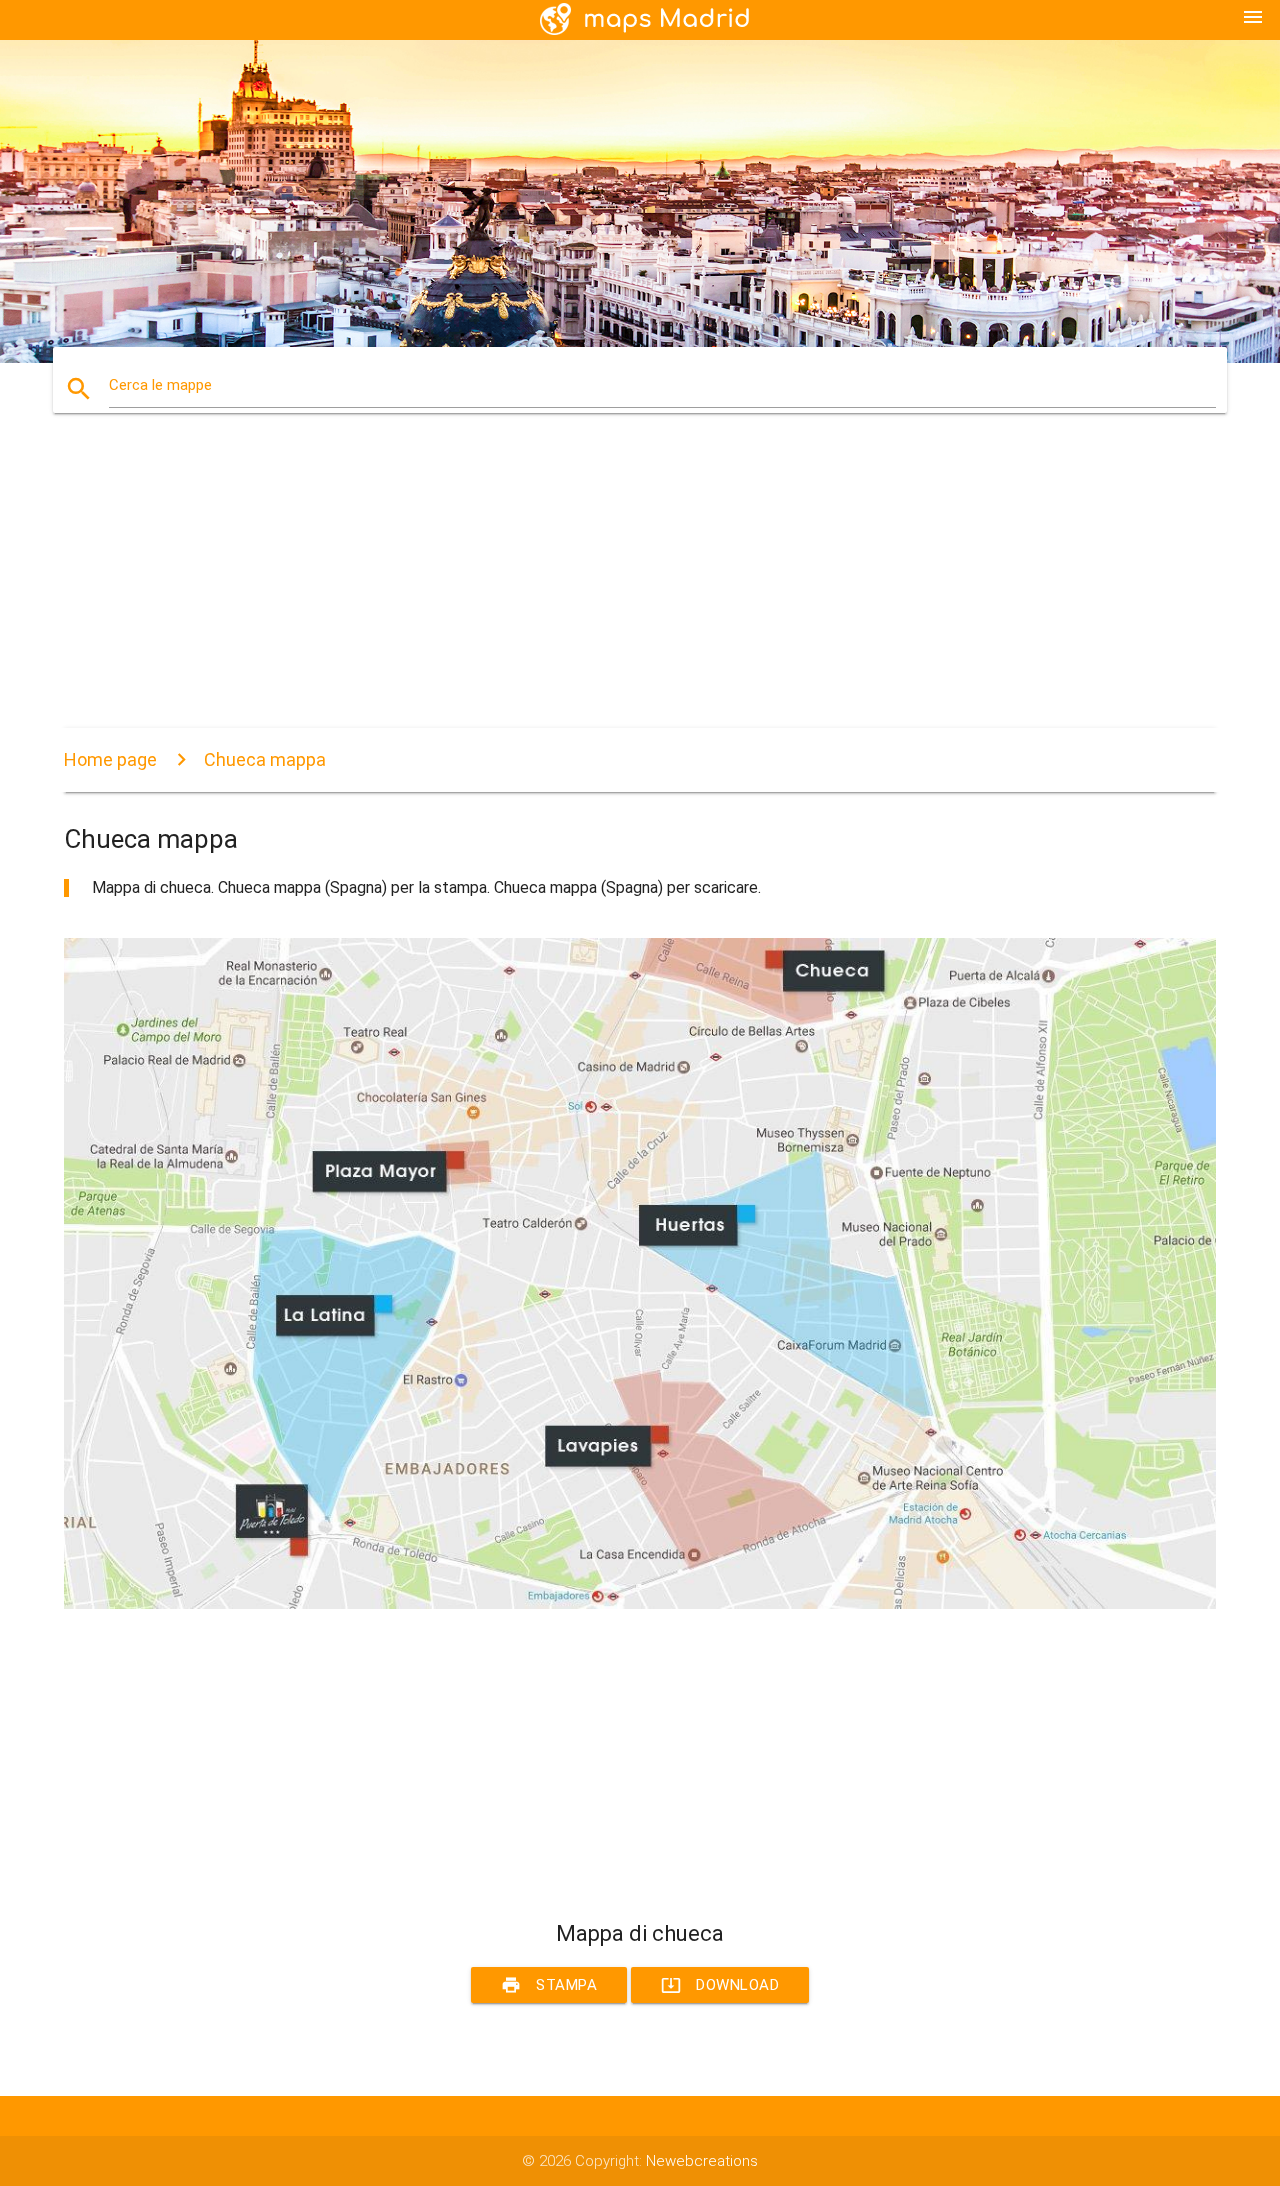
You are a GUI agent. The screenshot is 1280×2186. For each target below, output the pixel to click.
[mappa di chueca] (640, 1604)
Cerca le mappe (160, 385)
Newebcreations (702, 2161)
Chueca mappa (265, 759)
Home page (110, 759)
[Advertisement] (640, 588)
